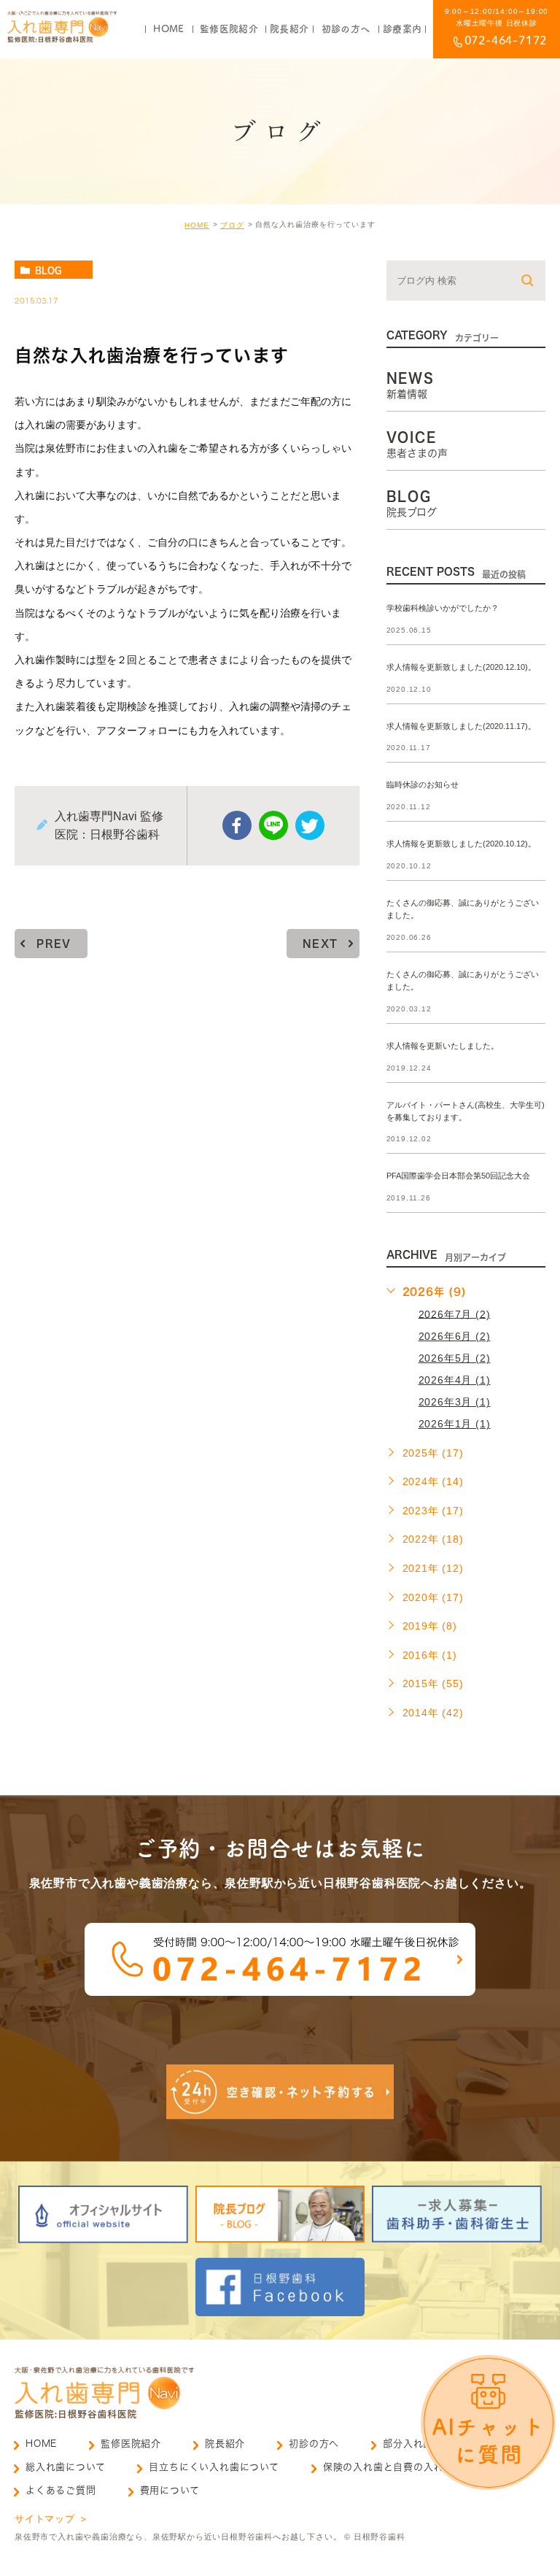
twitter (310, 825)
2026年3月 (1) (455, 1402)
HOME (197, 225)
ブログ (232, 225)
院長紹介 (225, 2444)
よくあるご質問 (61, 2490)
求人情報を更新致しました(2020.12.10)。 (461, 667)
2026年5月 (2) (455, 1358)
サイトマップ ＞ (51, 2519)
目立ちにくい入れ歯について (214, 2467)
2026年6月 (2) (455, 1336)
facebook (237, 825)
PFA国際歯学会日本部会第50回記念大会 (458, 1176)
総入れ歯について (65, 2467)
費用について (170, 2490)
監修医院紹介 (131, 2444)
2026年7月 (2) (455, 1314)
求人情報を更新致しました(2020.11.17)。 (461, 726)
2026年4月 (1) (455, 1380)
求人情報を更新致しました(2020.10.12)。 (461, 844)
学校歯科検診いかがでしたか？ (443, 608)
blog (48, 270)
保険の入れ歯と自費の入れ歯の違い (404, 2467)
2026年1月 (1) (455, 1424)
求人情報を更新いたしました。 (443, 1046)
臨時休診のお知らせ (423, 785)
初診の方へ (314, 2444)
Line (273, 825)
